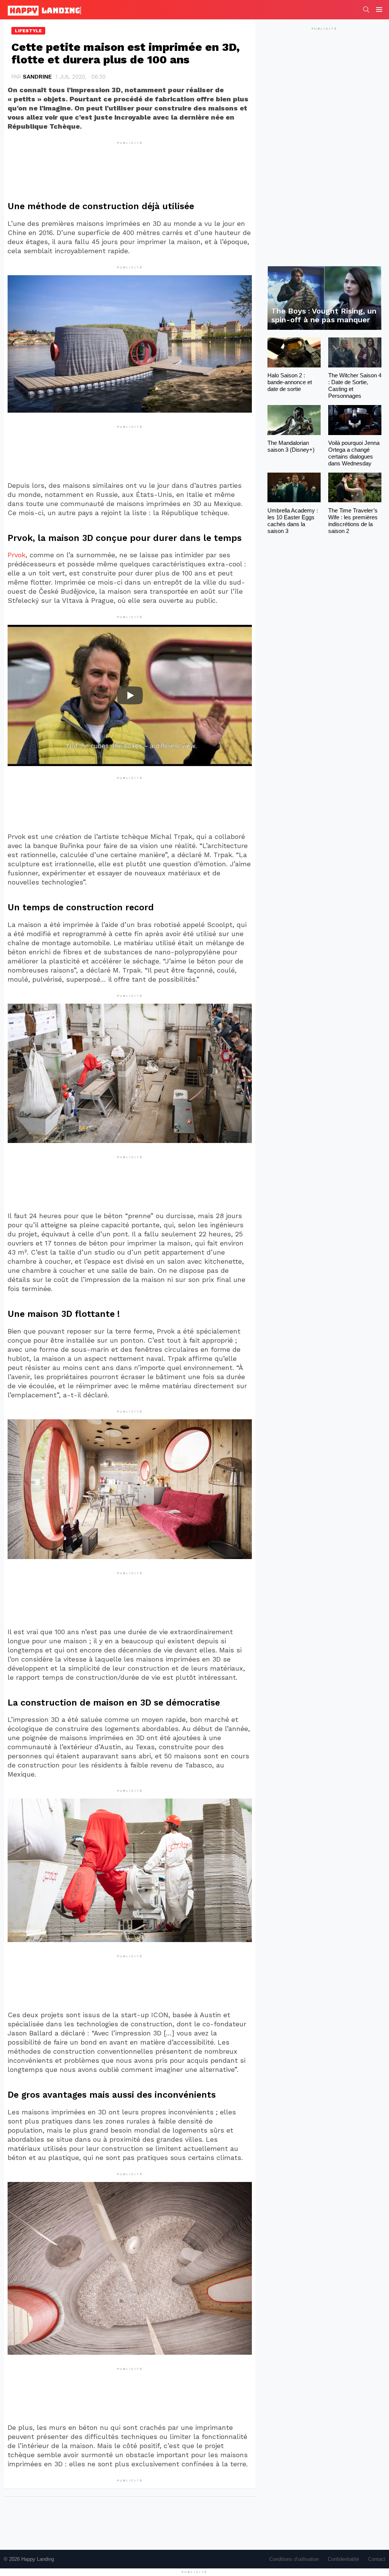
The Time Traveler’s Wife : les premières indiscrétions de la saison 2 (353, 521)
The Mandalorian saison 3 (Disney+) (291, 446)
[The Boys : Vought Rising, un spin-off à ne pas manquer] (324, 298)
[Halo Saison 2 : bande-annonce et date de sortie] (294, 352)
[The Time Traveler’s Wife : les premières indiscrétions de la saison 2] (355, 488)
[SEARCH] (366, 9)
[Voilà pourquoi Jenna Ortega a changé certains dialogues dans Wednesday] (355, 420)
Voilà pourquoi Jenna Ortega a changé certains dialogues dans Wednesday (354, 453)
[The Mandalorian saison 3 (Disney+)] (294, 420)
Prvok (17, 555)
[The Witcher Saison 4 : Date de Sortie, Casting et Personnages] (355, 352)
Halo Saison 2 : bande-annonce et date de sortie (290, 382)
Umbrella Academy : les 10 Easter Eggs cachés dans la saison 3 (293, 521)
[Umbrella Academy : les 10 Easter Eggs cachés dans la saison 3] (294, 488)
